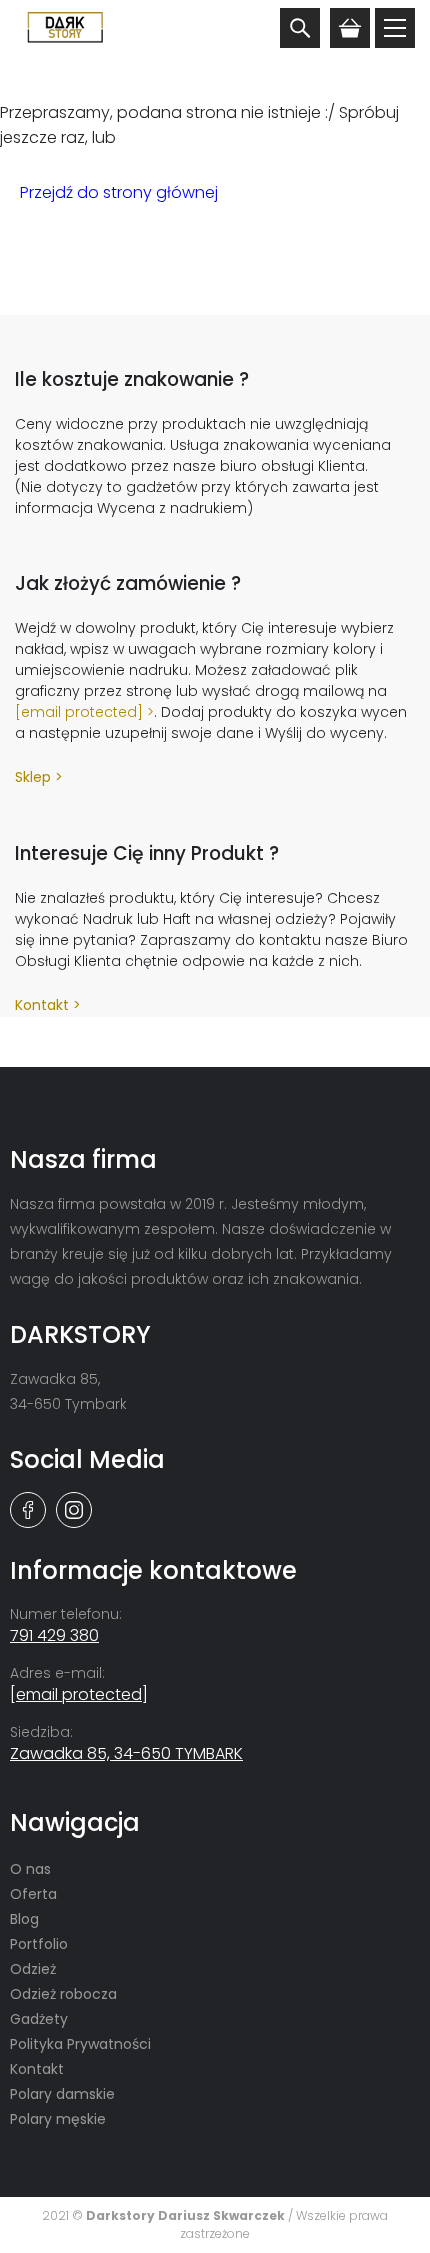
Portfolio (39, 1944)
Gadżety (39, 2019)
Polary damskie (62, 2094)
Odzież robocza (63, 1994)
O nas (30, 1869)
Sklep (33, 777)
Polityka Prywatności (80, 2044)
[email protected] (79, 712)
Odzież (33, 1969)
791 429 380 (54, 1635)
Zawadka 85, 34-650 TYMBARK (126, 1753)
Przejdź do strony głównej (119, 192)
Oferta (33, 1894)
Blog (24, 1919)
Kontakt (42, 1005)
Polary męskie (58, 2119)
